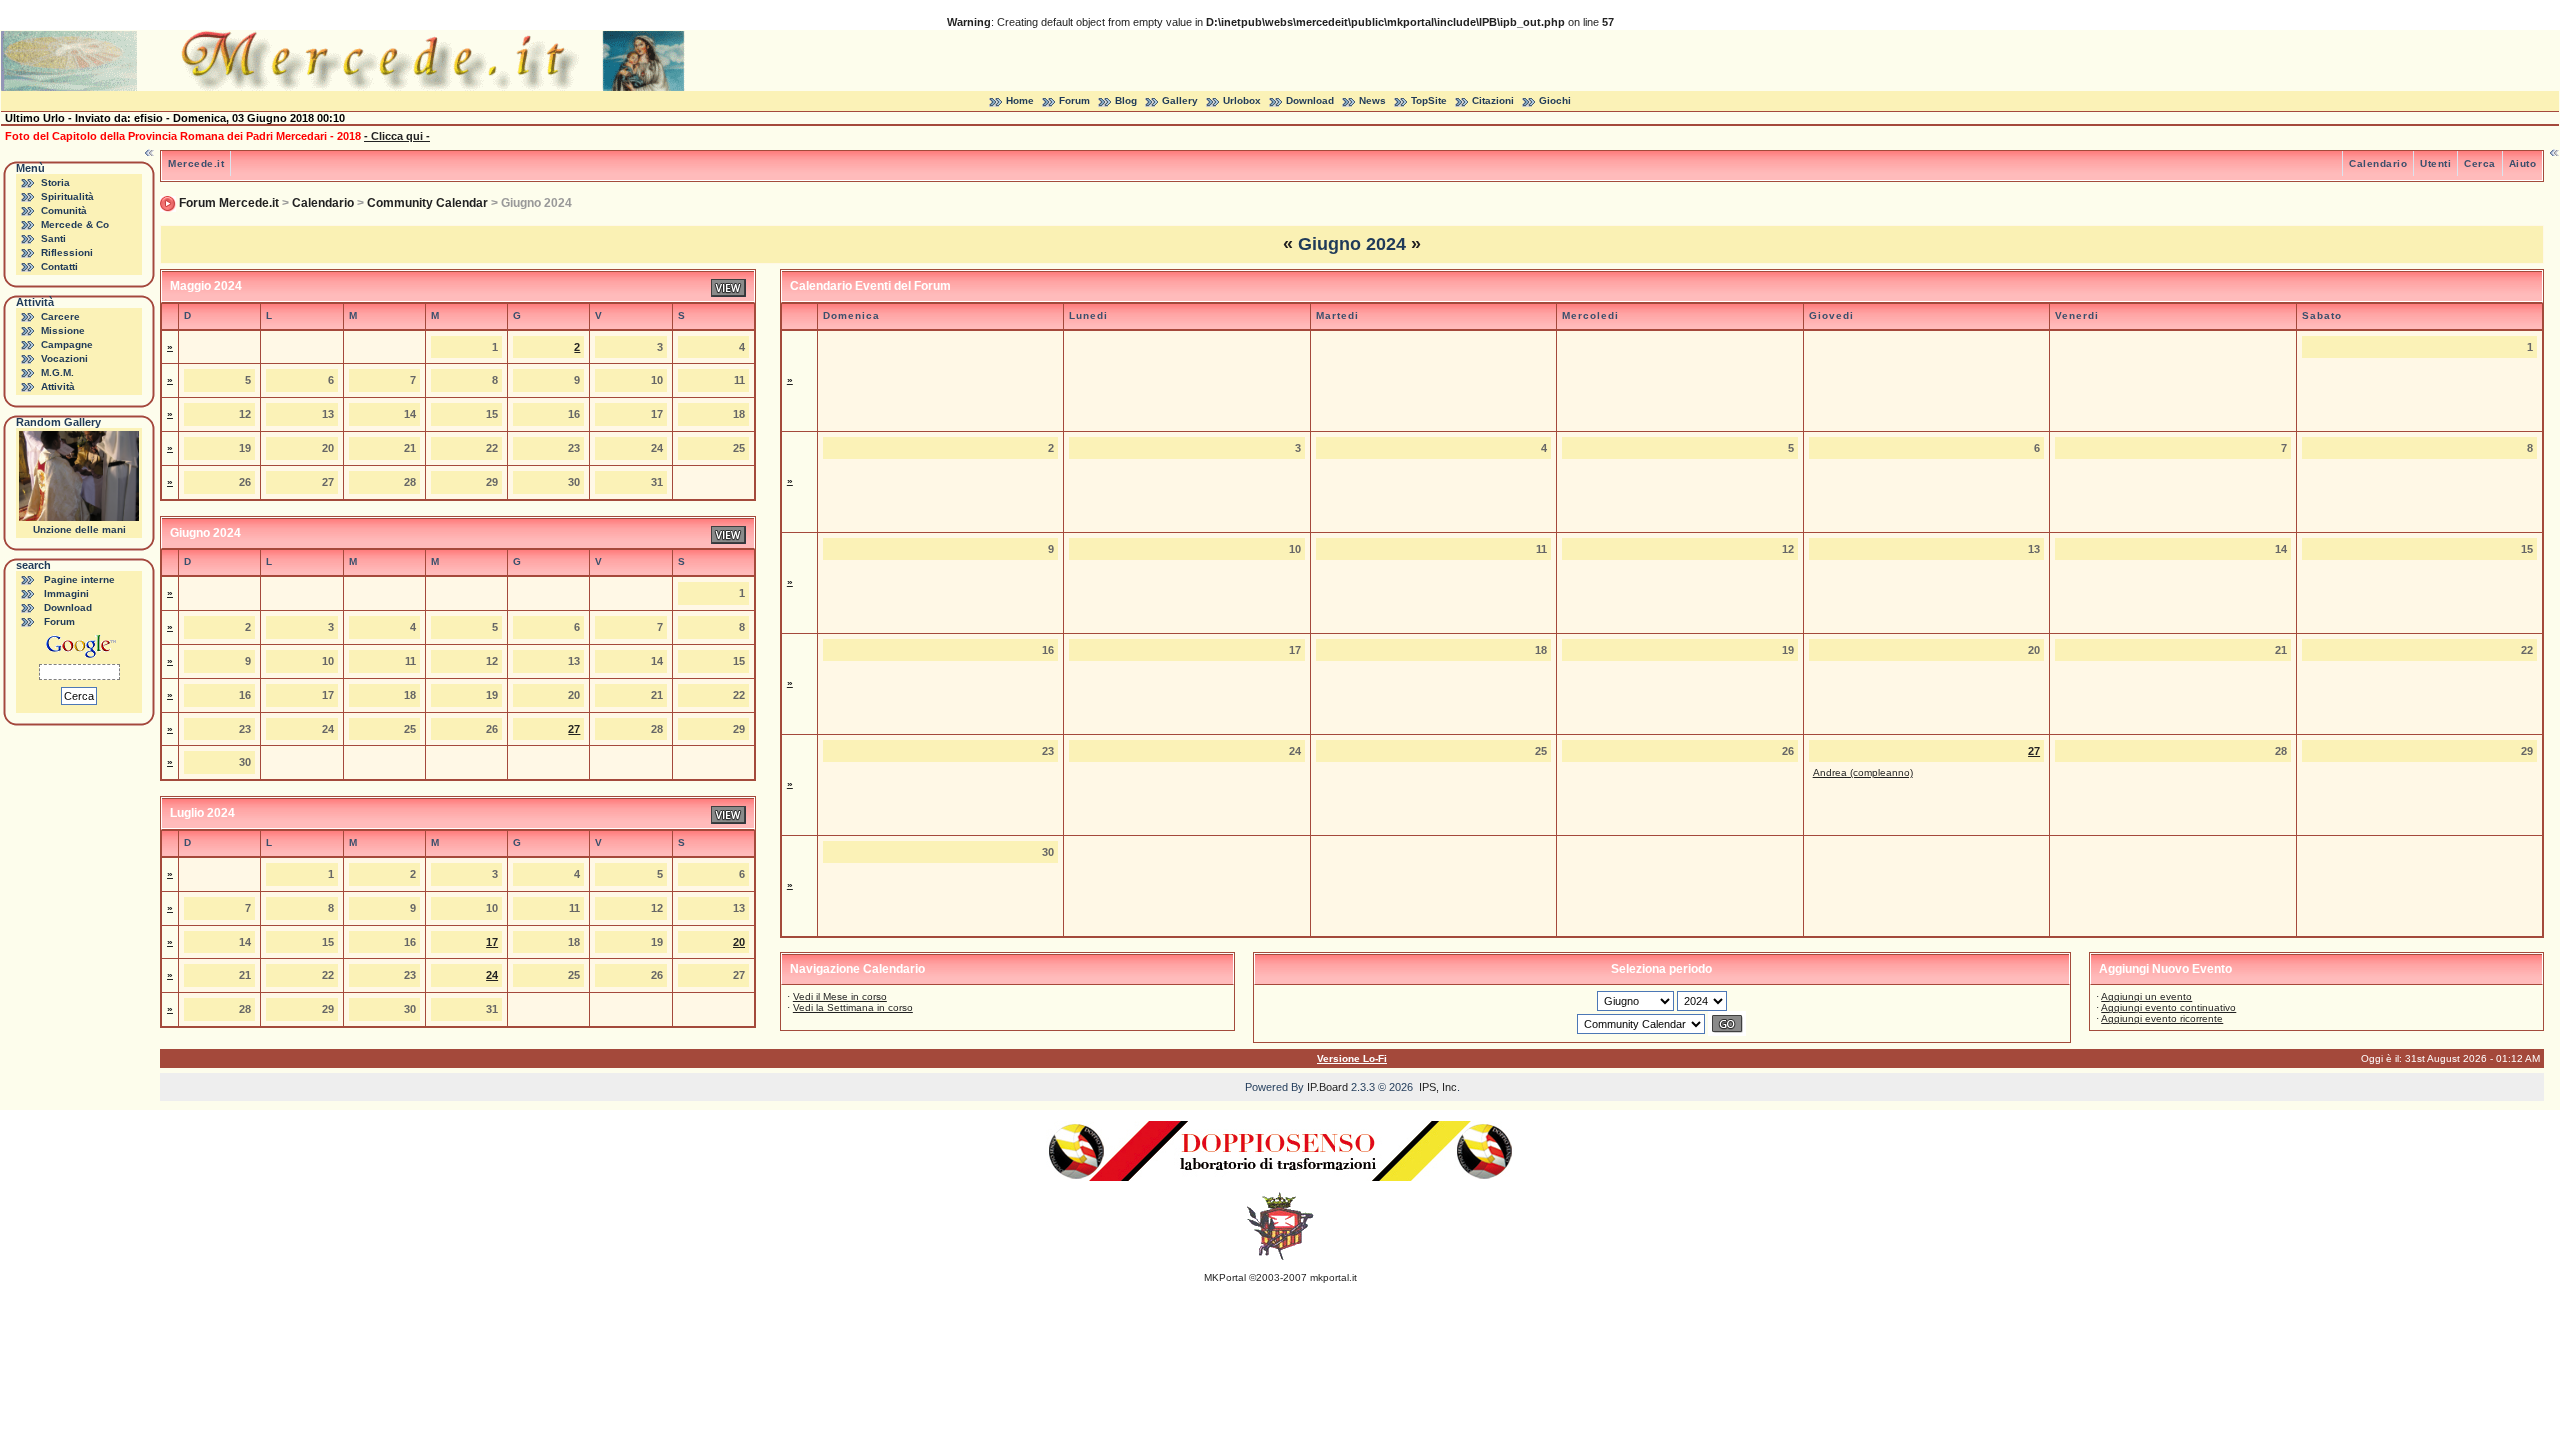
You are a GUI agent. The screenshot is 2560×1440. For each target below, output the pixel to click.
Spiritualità (67, 196)
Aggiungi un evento (2146, 996)
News (1372, 100)
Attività (58, 386)
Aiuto (2523, 163)
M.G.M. (57, 372)
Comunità (64, 210)
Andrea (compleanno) (1863, 772)
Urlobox (1242, 100)
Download (1310, 100)
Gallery (1180, 100)
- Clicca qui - (397, 136)
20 (739, 942)
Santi (53, 238)
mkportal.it (1333, 1277)
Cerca (2480, 163)
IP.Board (1327, 1087)
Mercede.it (196, 163)
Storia (55, 182)
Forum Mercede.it (229, 203)
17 (492, 942)
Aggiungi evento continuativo (2168, 1007)
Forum (1074, 100)
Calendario (2378, 163)
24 (492, 975)
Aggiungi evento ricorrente (2162, 1018)
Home (1020, 100)
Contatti (59, 266)
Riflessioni (67, 252)
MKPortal (1225, 1277)
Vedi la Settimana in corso (853, 1007)
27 (574, 729)
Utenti (2435, 163)
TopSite (1429, 100)
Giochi (1555, 100)
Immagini (66, 593)
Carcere (60, 316)
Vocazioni (64, 358)
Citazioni (1493, 100)
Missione (63, 330)
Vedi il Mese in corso (840, 996)
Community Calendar (427, 203)
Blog (1126, 100)
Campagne (67, 344)
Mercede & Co (75, 224)
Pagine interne (79, 579)
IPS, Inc (1438, 1087)
